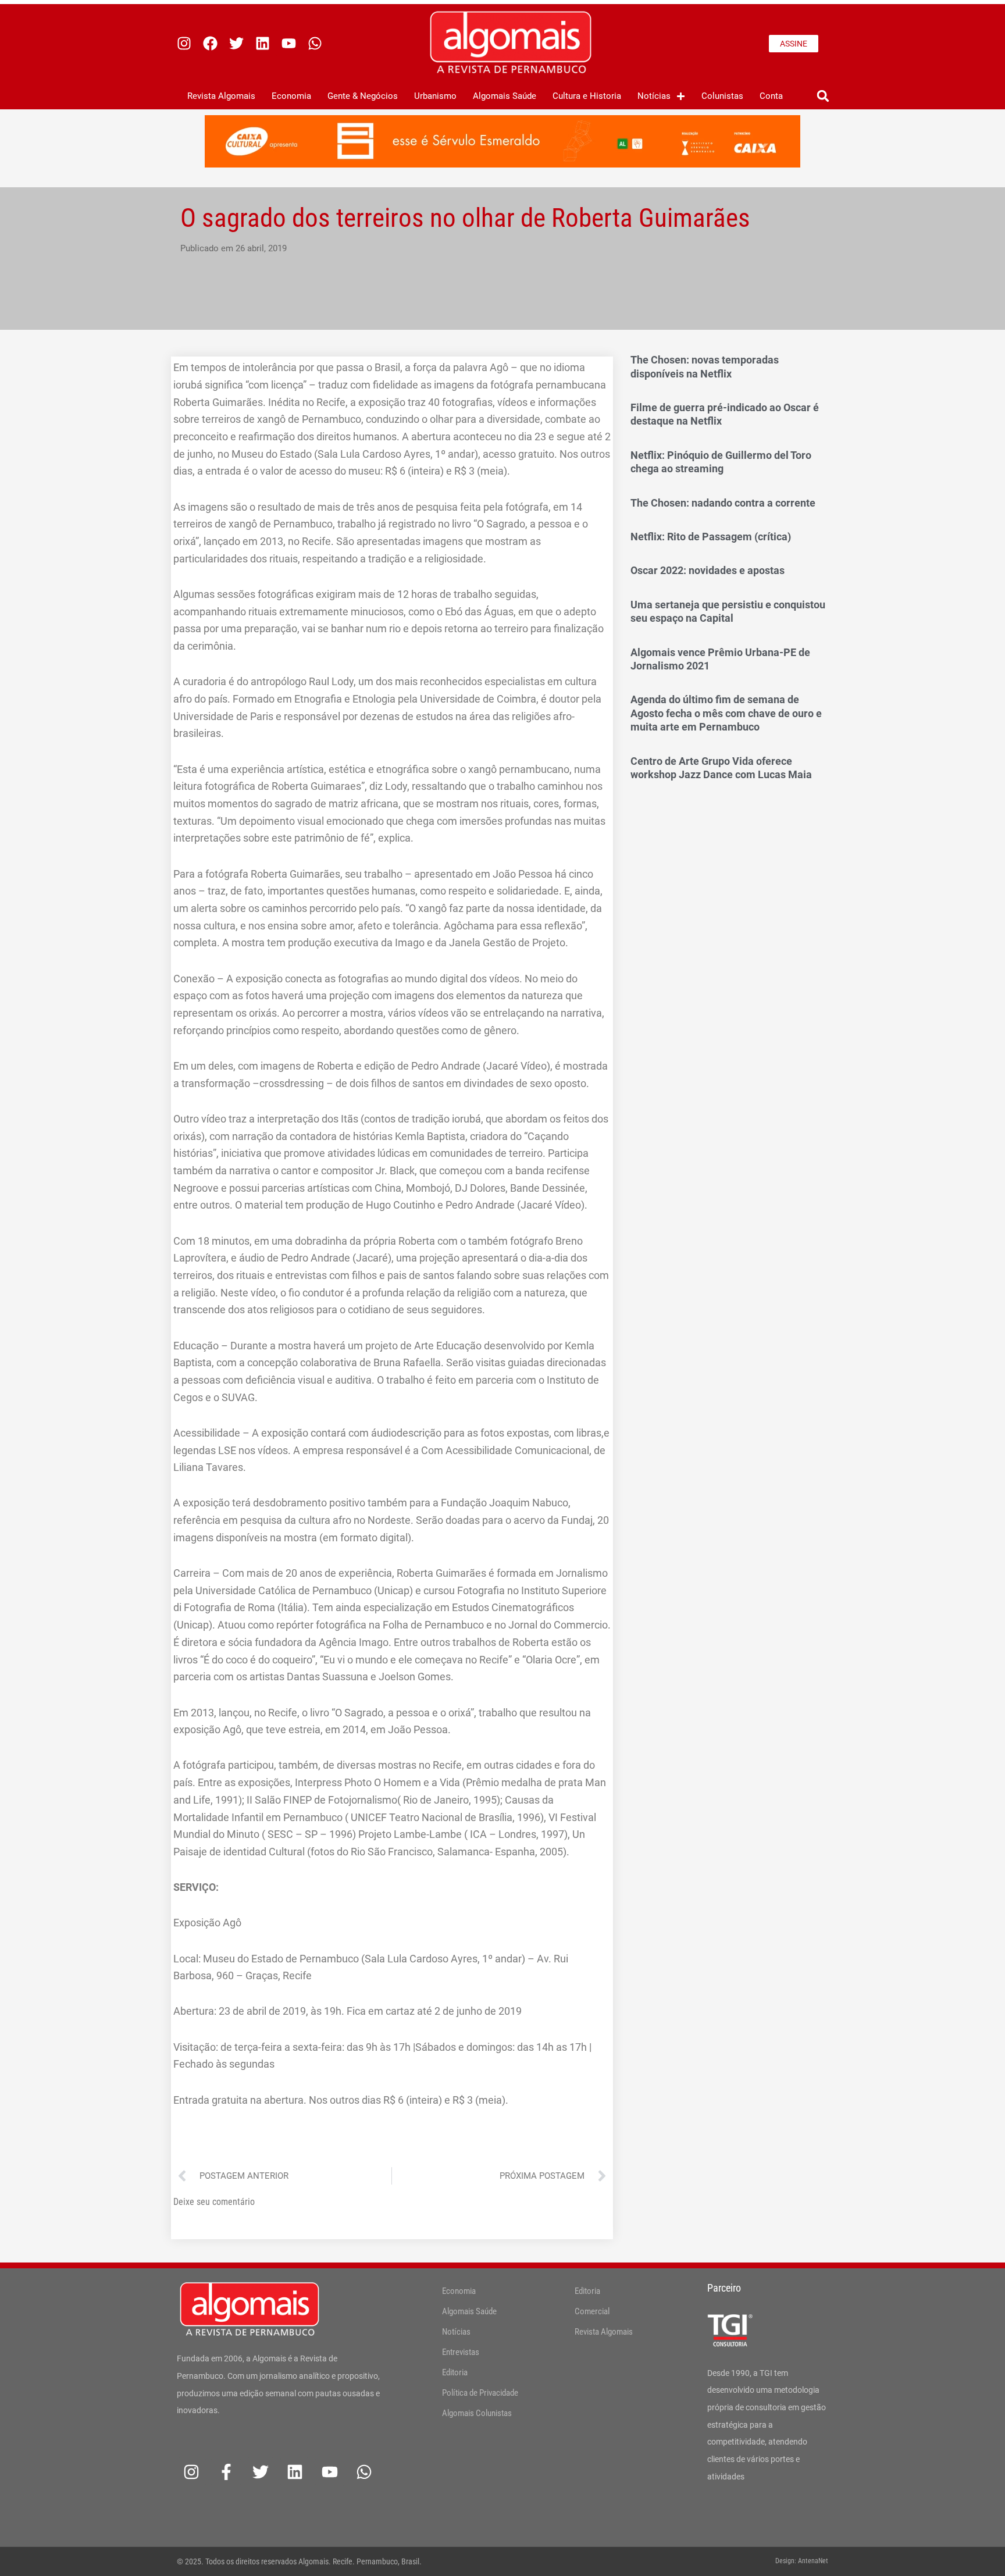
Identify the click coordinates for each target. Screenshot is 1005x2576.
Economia (291, 96)
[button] (823, 96)
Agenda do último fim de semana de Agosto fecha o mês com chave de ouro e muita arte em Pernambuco (726, 713)
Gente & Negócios (363, 96)
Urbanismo (435, 96)
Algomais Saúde (505, 96)
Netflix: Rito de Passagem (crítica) (711, 537)
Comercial (592, 2311)
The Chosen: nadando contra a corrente (723, 503)
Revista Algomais (221, 96)
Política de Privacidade (480, 2393)
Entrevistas (461, 2352)
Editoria (455, 2372)
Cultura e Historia (587, 96)
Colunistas (722, 96)
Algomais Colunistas (477, 2413)
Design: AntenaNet (802, 2561)
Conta (771, 96)
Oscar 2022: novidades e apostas (708, 570)
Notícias (654, 96)
